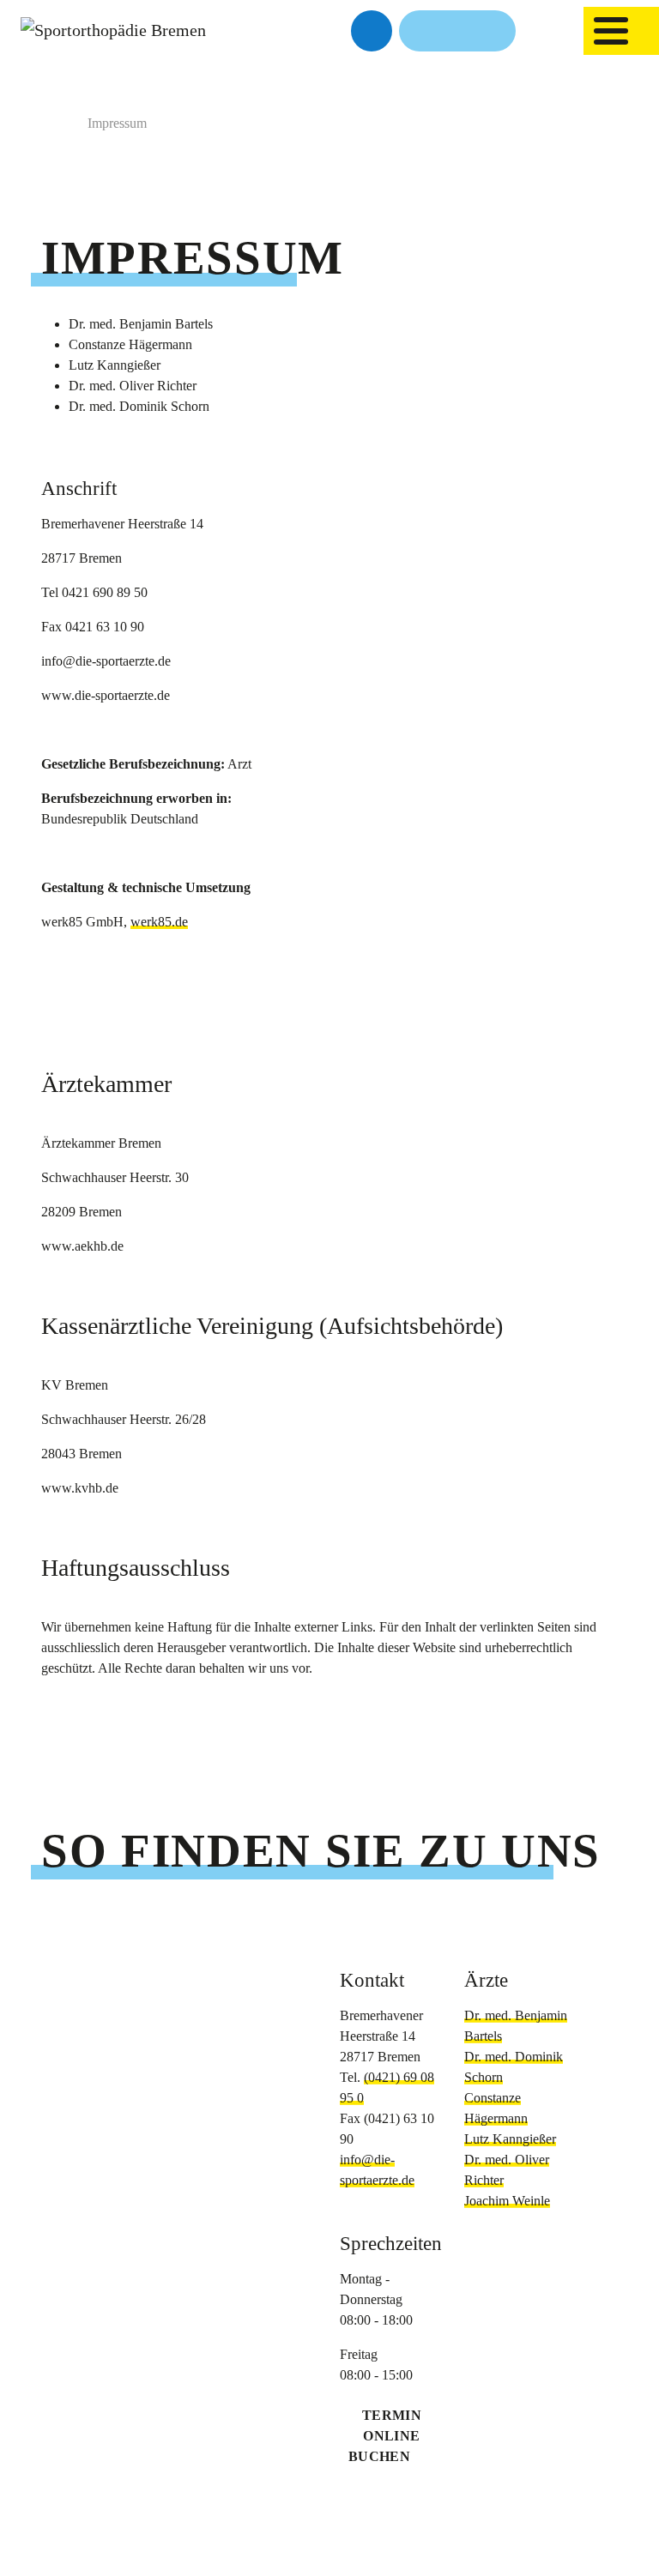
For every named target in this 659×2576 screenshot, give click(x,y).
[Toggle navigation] (611, 31)
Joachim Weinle (507, 2201)
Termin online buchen (385, 2436)
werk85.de (159, 922)
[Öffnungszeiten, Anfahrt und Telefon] (457, 31)
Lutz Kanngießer (510, 2139)
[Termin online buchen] (372, 31)
